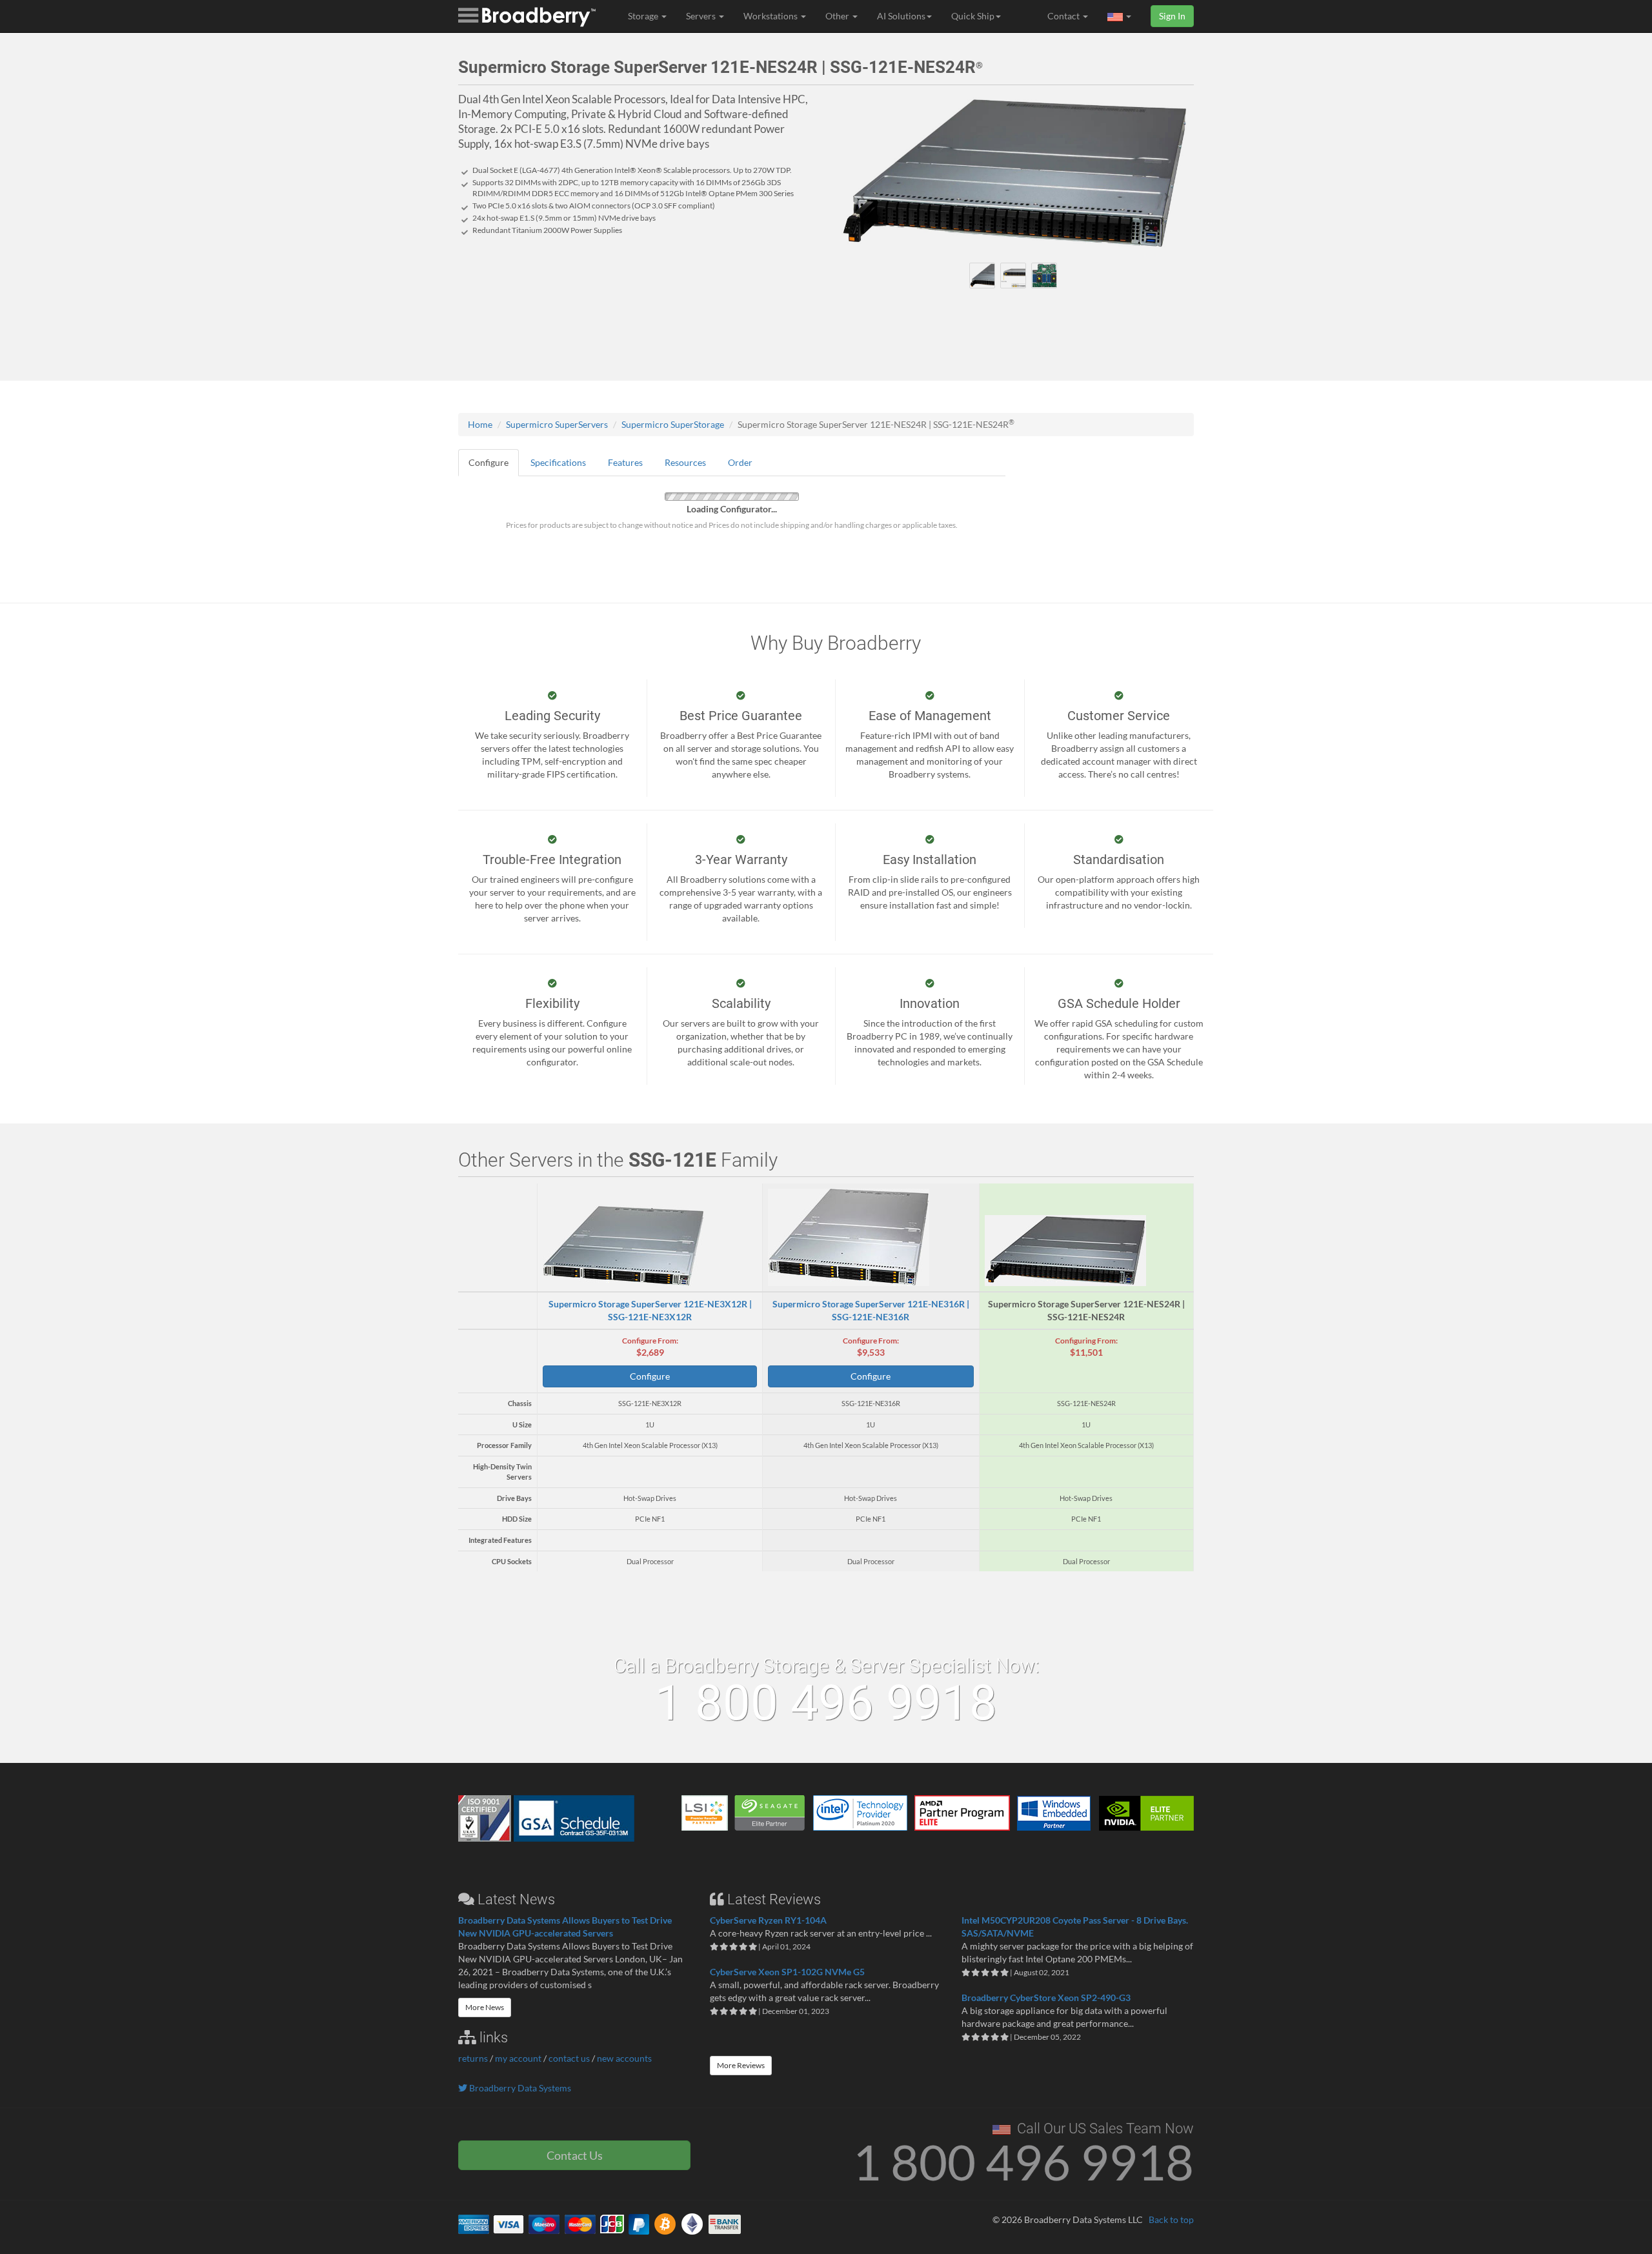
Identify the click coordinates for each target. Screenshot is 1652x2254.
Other (838, 16)
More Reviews (741, 2065)
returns (473, 2058)
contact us (569, 2058)
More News (485, 2007)
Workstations (771, 16)
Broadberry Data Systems (519, 2088)
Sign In (1172, 16)
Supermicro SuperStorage (673, 424)
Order (740, 462)
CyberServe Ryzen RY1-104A (768, 1920)
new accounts (624, 2058)
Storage (644, 16)
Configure (489, 462)
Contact (1064, 16)
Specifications (558, 462)
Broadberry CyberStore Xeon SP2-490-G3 (1046, 1997)
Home (480, 424)
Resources (685, 462)
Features (625, 462)
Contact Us (575, 2155)
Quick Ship (973, 16)
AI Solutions (901, 16)
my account (518, 2058)
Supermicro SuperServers (557, 424)
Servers (702, 16)
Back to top (1171, 2219)
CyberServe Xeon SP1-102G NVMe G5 (787, 1972)
